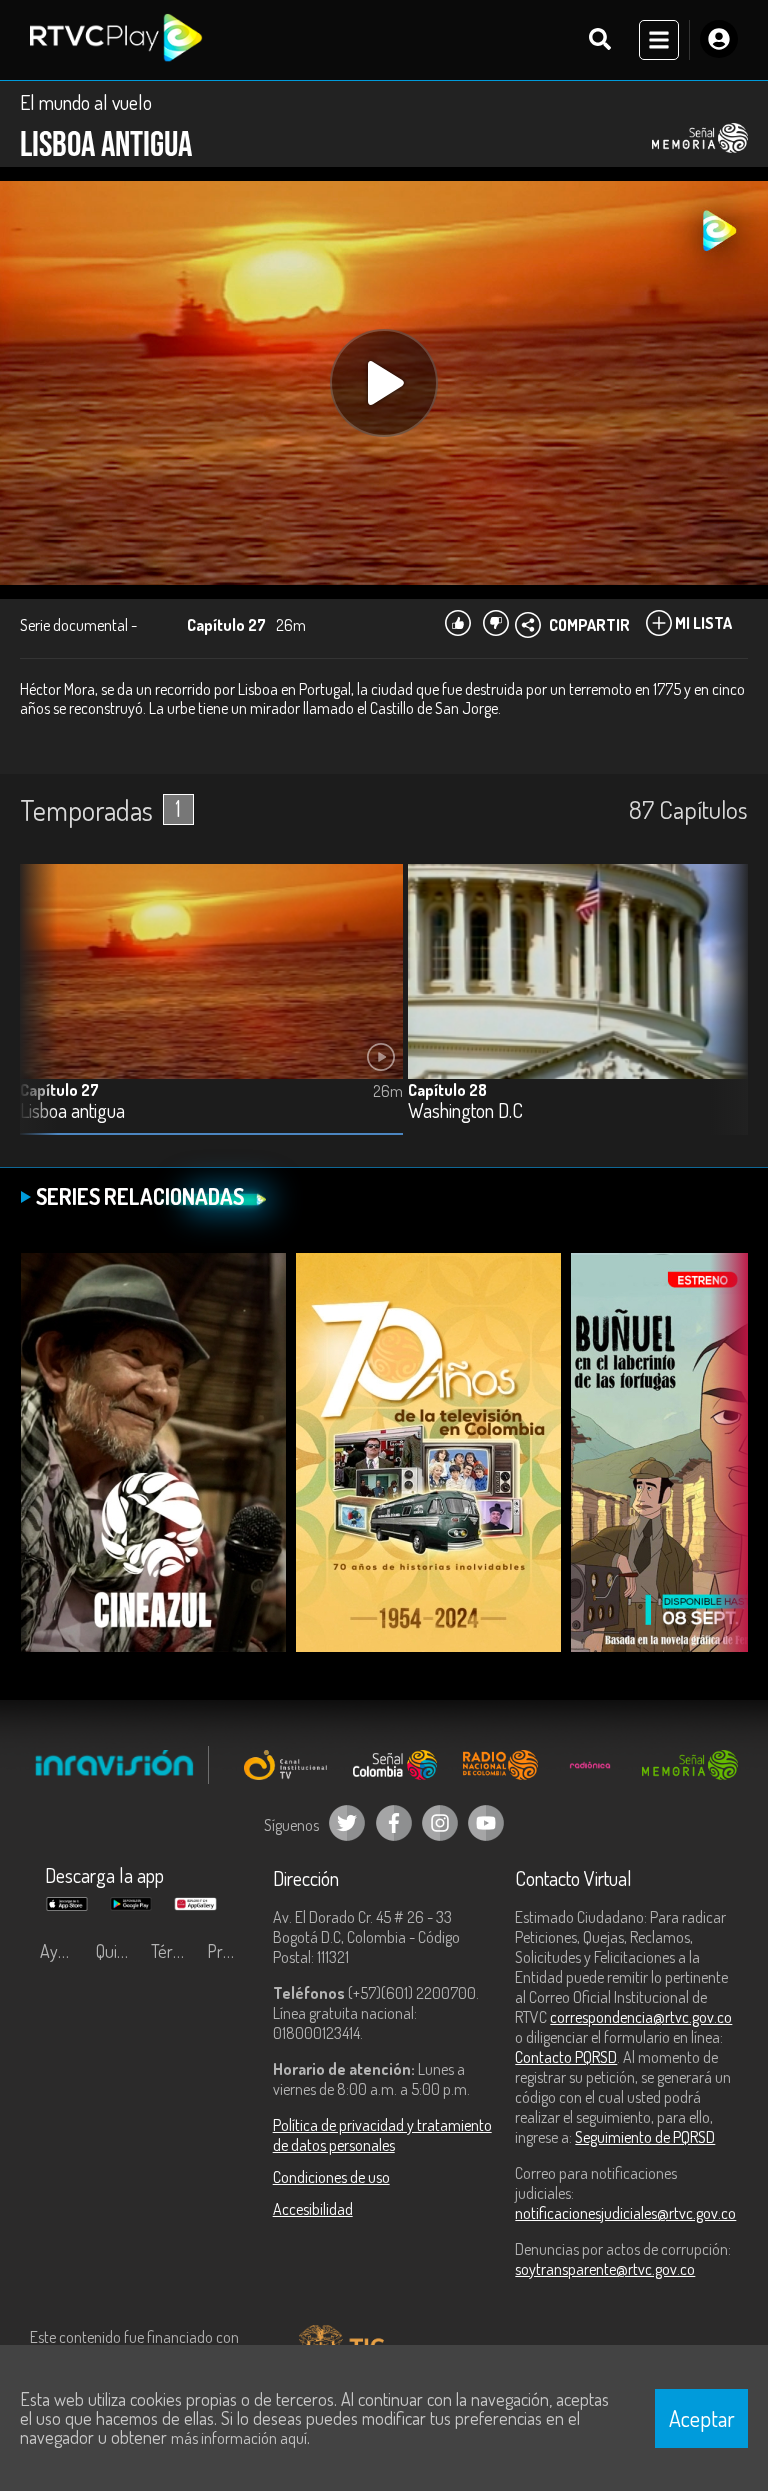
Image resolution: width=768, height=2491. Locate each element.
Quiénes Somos (119, 1951)
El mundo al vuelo (86, 102)
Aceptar (702, 2418)
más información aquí (239, 2438)
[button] (723, 1014)
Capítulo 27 (59, 1090)
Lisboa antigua (72, 1111)
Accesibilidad (313, 2209)
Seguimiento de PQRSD (645, 2137)
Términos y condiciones (174, 1951)
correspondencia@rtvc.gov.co (641, 2017)
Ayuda (62, 1951)
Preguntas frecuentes (230, 1951)
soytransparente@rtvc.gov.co (605, 2269)
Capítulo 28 (447, 1090)
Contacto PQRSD (566, 2057)
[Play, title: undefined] (384, 383)
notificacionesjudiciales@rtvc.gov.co (625, 2213)
